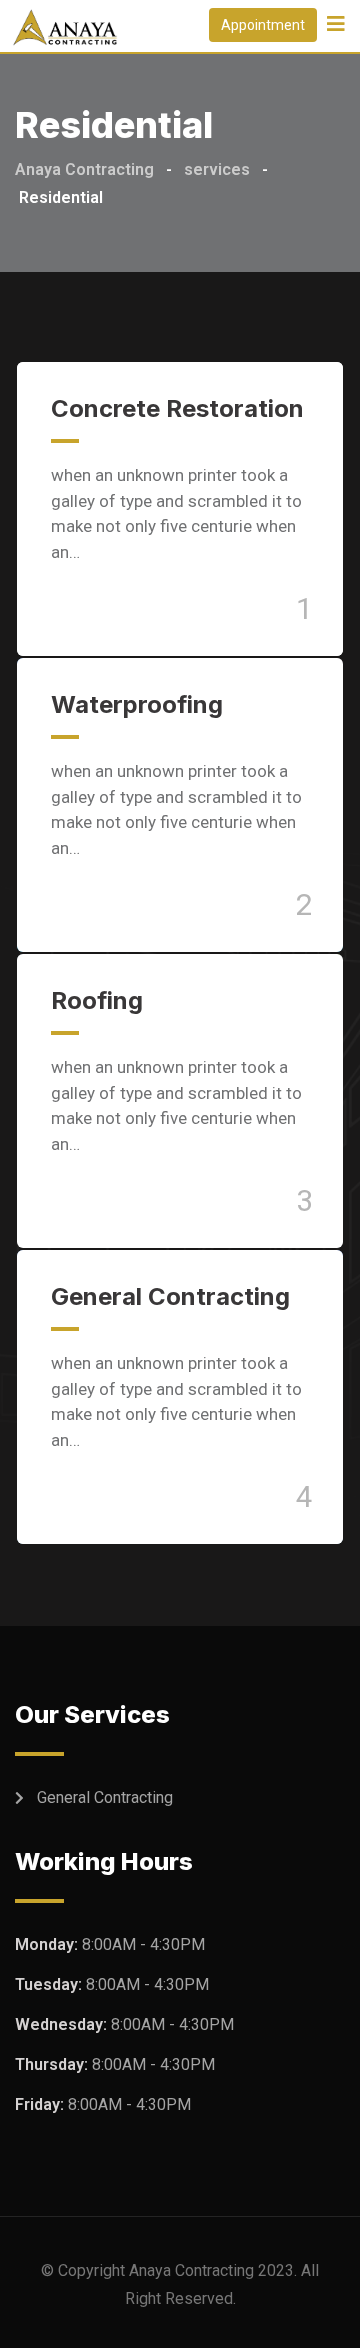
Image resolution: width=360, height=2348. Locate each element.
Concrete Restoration (177, 408)
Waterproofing (137, 704)
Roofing (97, 1000)
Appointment (263, 25)
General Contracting (170, 1296)
